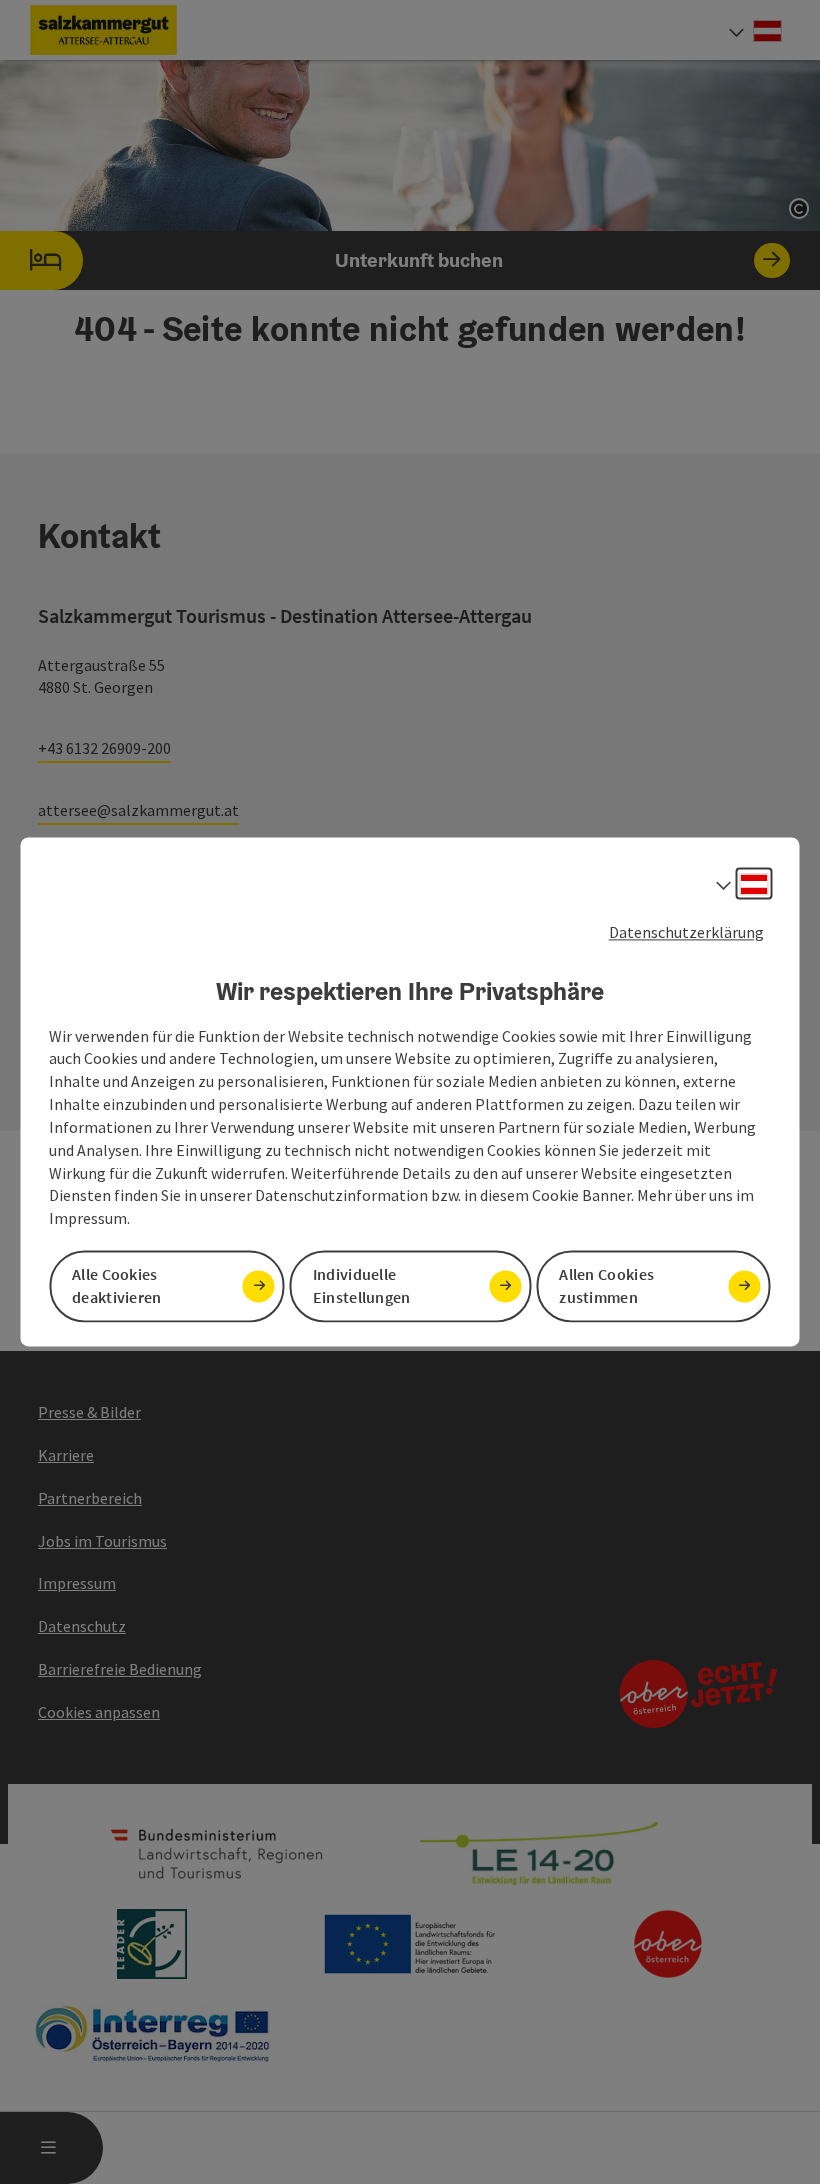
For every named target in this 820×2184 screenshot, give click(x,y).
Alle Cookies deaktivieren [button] (117, 1286)
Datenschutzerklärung (686, 932)
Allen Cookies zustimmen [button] (606, 1286)
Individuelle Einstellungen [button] (362, 1286)
